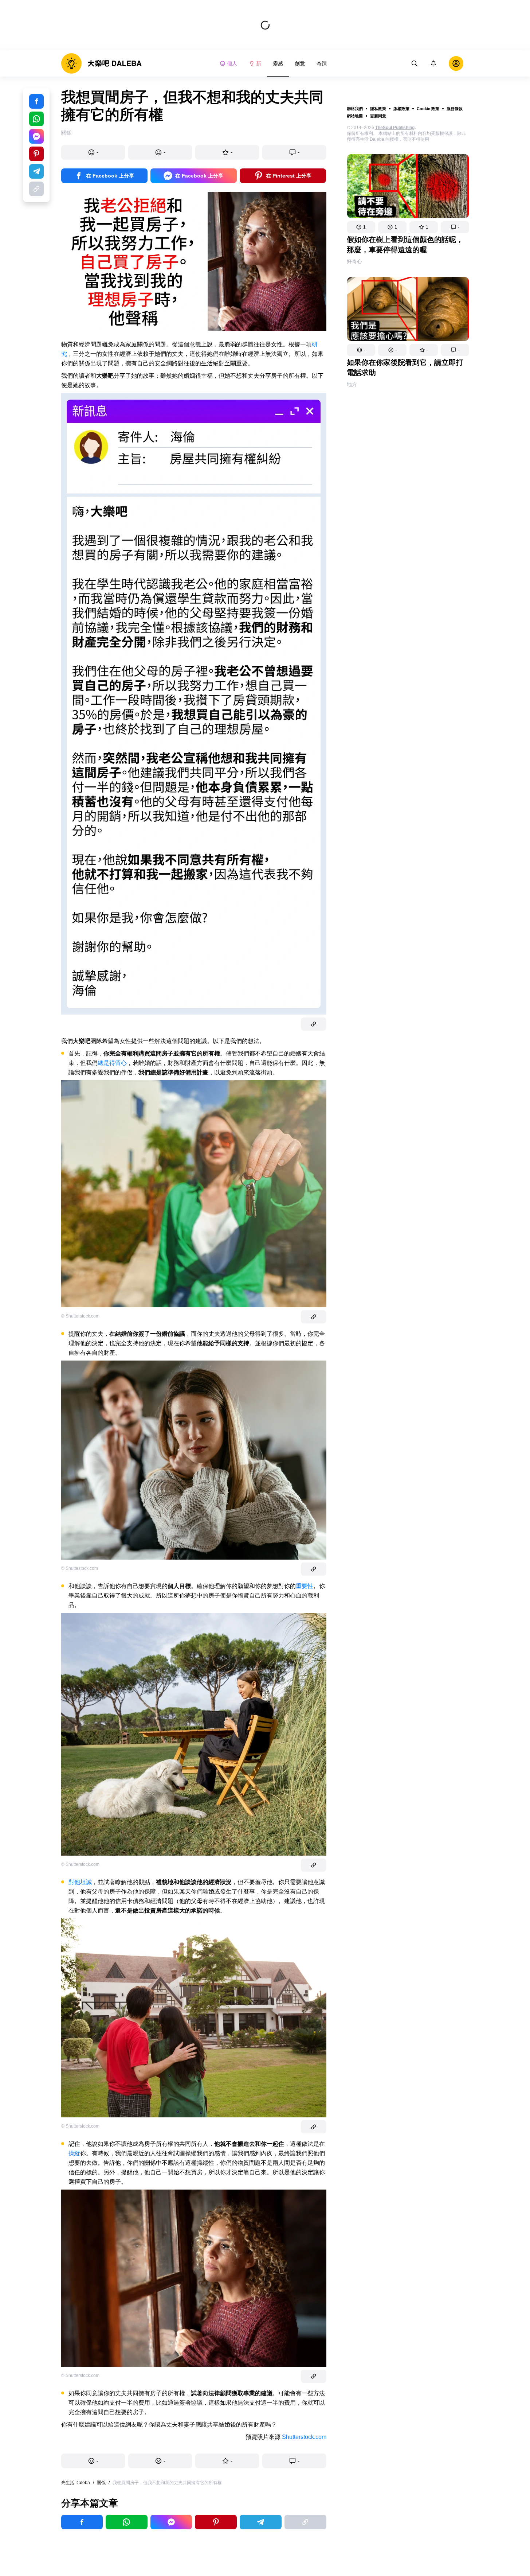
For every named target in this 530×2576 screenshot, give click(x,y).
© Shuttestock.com (80, 1568)
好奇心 (354, 261)
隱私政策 (378, 109)
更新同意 (378, 116)
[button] (361, 227)
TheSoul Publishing (395, 128)
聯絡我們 (355, 109)
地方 (352, 384)
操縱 (74, 2153)
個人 (232, 63)
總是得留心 (112, 1063)
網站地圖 (355, 116)
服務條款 (455, 109)
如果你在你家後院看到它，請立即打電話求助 (405, 367)
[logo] (101, 63)
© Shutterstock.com (80, 1316)
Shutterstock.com (304, 2437)
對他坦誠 (80, 1882)
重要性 (305, 1586)
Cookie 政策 (428, 109)
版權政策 (401, 109)
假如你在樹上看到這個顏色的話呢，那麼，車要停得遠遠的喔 (405, 245)
